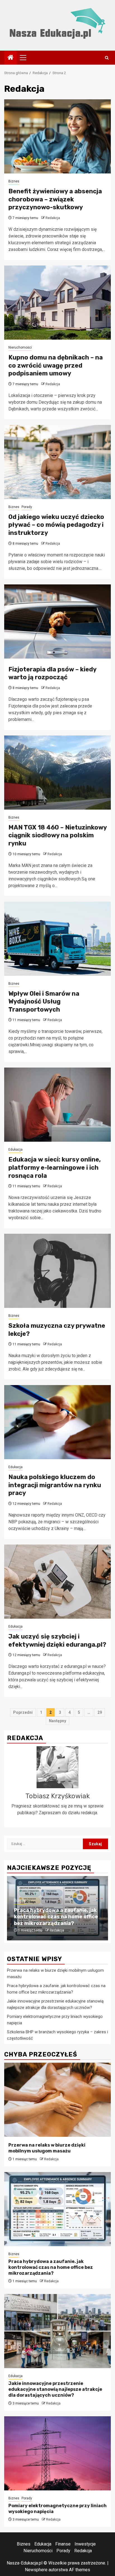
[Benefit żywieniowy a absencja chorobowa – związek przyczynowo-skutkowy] (57, 136)
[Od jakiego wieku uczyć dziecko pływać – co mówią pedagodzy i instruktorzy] (57, 462)
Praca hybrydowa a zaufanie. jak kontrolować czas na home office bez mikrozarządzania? (56, 1917)
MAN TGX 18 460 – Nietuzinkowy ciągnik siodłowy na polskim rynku (57, 835)
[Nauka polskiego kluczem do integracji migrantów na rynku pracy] (57, 1422)
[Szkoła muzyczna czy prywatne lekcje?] (57, 1271)
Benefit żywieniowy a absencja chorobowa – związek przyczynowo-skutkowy (55, 199)
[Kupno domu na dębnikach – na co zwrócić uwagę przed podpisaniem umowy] (57, 303)
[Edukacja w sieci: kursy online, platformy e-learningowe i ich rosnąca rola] (57, 1105)
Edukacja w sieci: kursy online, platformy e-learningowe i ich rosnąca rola (55, 1167)
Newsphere (36, 2570)
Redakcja (53, 218)
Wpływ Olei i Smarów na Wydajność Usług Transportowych (44, 1002)
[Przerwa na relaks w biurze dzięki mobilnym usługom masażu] (57, 2100)
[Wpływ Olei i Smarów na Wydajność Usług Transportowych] (57, 939)
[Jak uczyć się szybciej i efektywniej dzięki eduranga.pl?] (57, 1582)
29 (100, 1712)
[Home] (11, 58)
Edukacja (15, 1150)
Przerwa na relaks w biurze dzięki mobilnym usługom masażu (47, 2148)
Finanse (63, 2544)
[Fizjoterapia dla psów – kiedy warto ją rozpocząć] (57, 621)
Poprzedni (23, 1712)
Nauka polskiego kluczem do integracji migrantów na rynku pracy (55, 1485)
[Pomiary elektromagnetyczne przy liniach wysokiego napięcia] (57, 2453)
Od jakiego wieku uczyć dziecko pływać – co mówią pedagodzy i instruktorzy (56, 525)
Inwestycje (85, 2544)
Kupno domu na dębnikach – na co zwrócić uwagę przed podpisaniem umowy (56, 365)
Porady (27, 507)
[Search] (107, 58)
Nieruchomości (20, 347)
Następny (57, 1721)
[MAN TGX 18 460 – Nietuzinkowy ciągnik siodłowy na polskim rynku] (57, 773)
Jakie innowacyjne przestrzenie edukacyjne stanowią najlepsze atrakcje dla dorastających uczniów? (55, 2389)
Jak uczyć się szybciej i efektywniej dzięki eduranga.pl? (57, 1640)
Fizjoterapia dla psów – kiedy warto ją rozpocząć (52, 673)
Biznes (14, 181)
